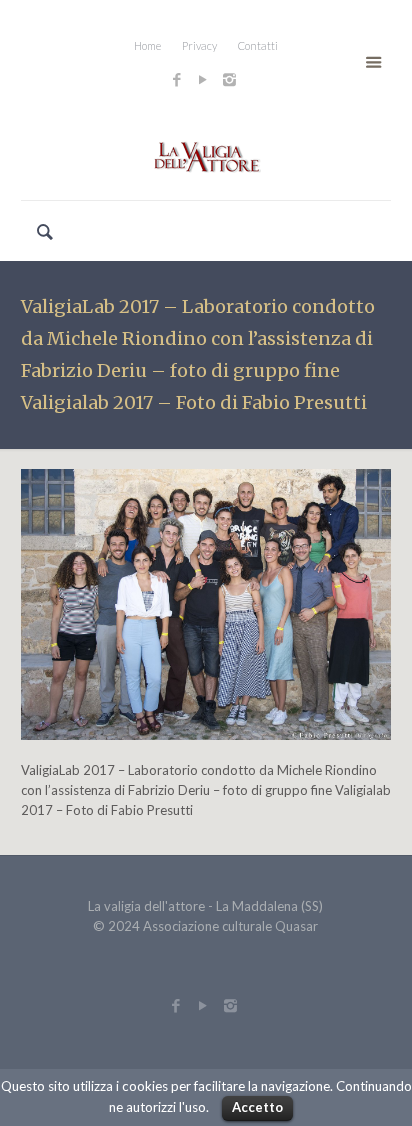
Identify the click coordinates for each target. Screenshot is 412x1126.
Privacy (199, 45)
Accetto (257, 1107)
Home (147, 45)
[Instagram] (232, 79)
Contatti (258, 45)
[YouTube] (203, 79)
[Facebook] (177, 79)
